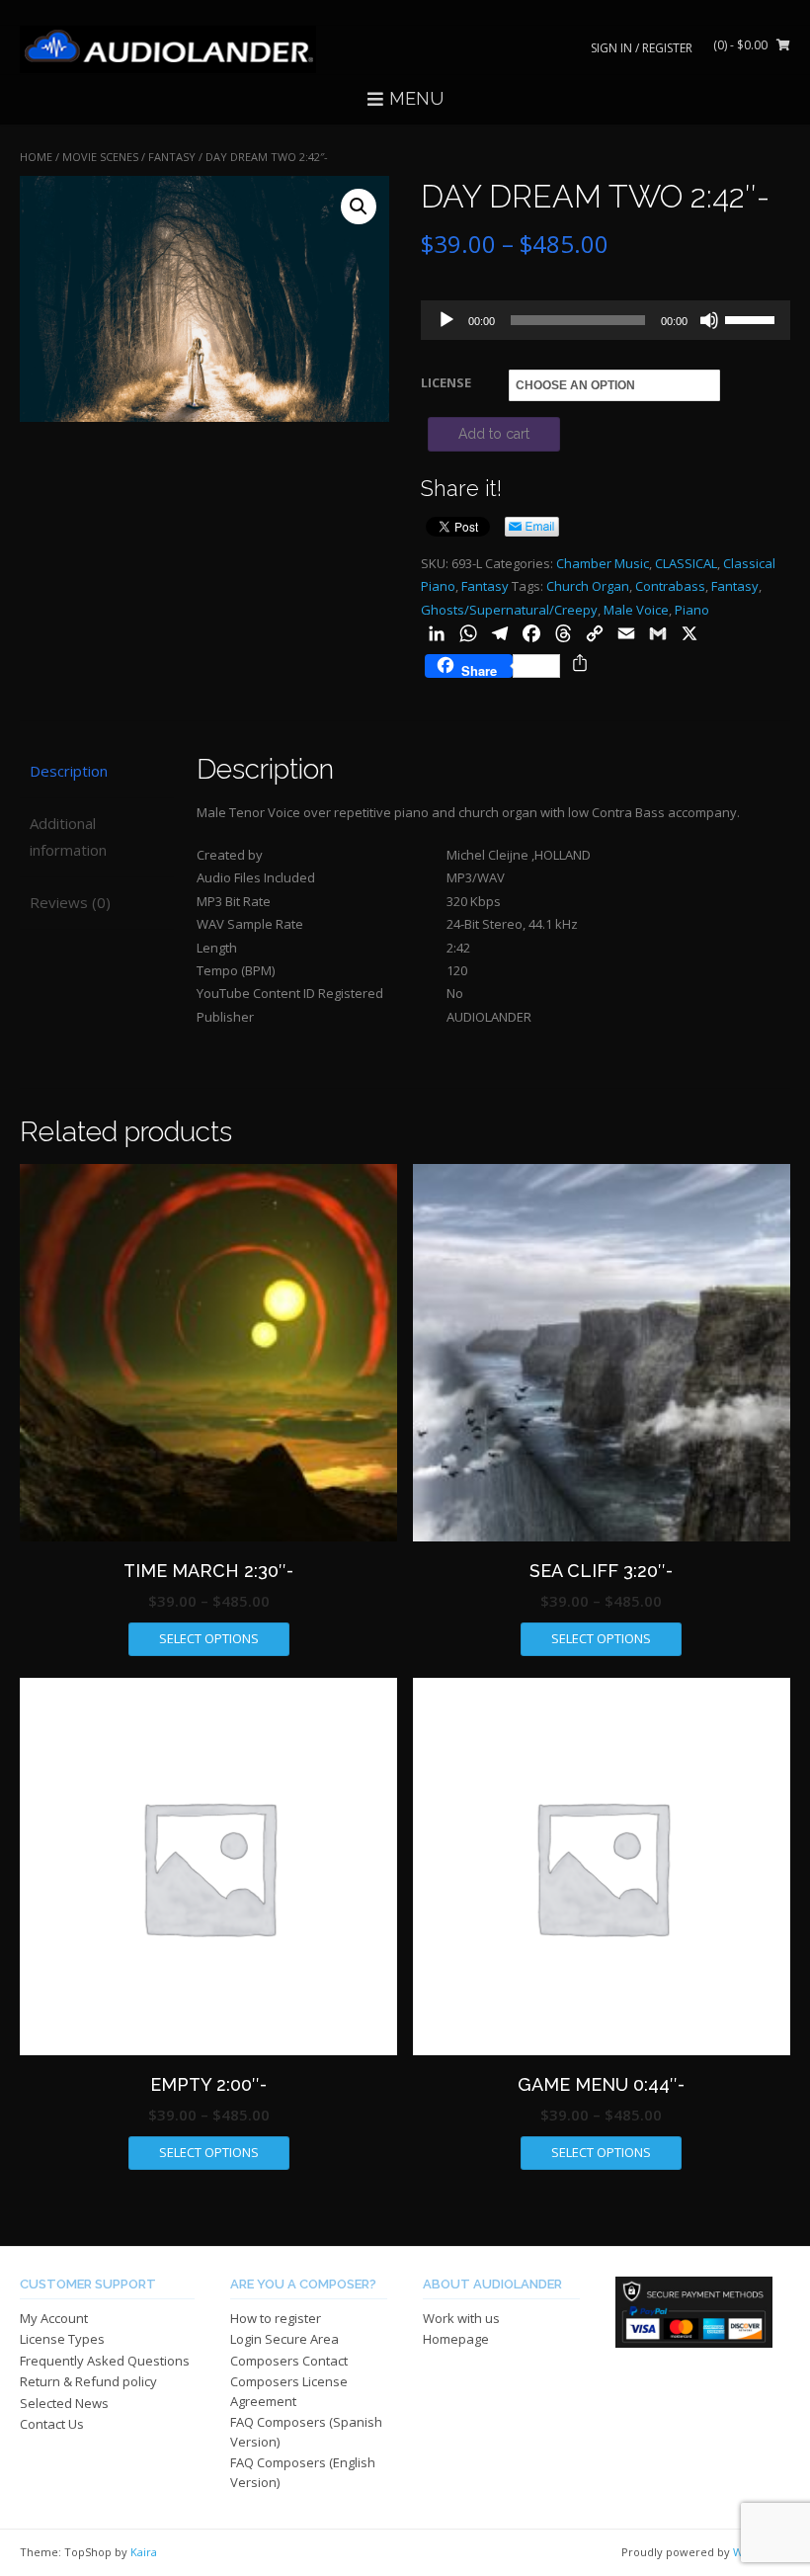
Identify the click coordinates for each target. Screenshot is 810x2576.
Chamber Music (603, 563)
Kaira (144, 2552)
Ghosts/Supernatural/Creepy (509, 610)
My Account (54, 2318)
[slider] (753, 318)
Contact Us (52, 2424)
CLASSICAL (686, 563)
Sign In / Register (642, 48)
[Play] (446, 320)
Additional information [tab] (68, 836)
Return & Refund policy (88, 2381)
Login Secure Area (284, 2339)
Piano (692, 610)
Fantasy (172, 157)
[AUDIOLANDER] (168, 49)
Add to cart (494, 434)
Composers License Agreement (289, 2391)
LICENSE (446, 382)
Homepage (456, 2339)
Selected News (64, 2403)
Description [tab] (69, 771)
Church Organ (588, 586)
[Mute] (709, 320)
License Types (62, 2339)
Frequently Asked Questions (105, 2361)
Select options (209, 1638)
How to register (276, 2318)
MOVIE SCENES (100, 157)
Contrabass (670, 586)
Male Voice (636, 610)
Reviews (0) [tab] (70, 902)
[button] (359, 207)
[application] (606, 320)
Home (36, 157)
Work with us (461, 2318)
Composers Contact (289, 2361)
